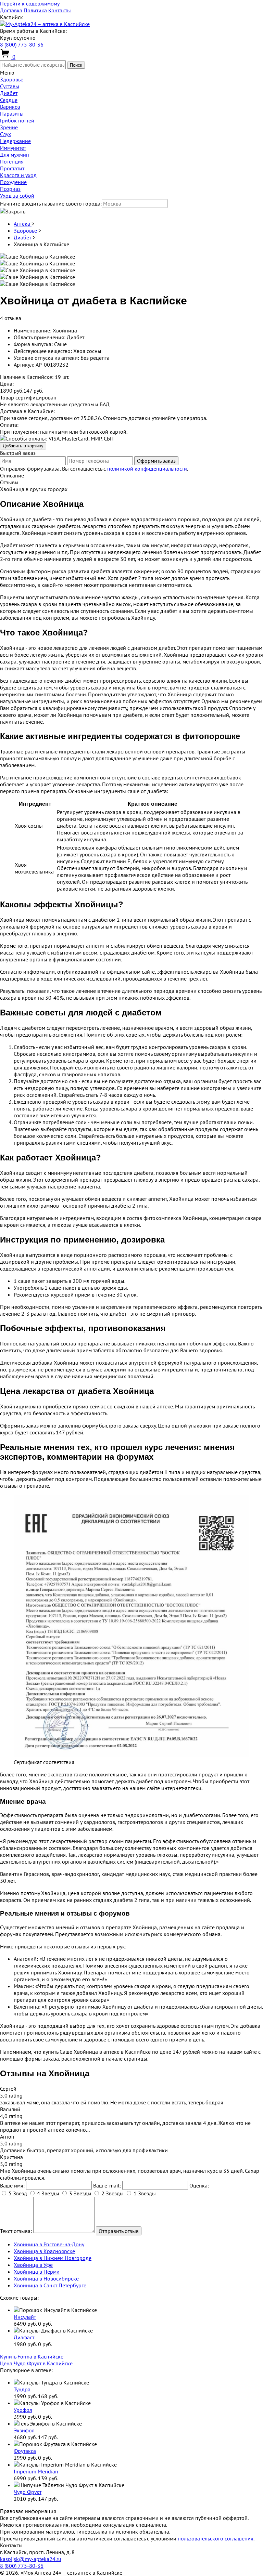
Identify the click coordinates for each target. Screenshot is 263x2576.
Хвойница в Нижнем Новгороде (53, 2258)
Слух (5, 134)
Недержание (15, 141)
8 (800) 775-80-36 (22, 44)
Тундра (22, 2389)
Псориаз (10, 189)
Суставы (10, 86)
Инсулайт (25, 2317)
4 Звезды (48, 2193)
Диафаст (24, 2337)
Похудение (13, 182)
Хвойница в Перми (37, 2272)
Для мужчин (15, 155)
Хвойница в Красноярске (44, 2251)
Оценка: (199, 2185)
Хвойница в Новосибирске (46, 2278)
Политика (35, 10)
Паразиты (12, 114)
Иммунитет (13, 148)
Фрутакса (25, 2451)
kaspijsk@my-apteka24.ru (31, 2559)
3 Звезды (80, 2193)
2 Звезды (112, 2193)
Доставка (11, 10)
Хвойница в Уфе (33, 2265)
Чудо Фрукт (28, 2492)
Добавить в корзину (23, 446)
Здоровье (12, 79)
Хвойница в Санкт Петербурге (50, 2285)
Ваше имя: (12, 2185)
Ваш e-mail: (107, 2185)
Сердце (9, 100)
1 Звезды (145, 2193)
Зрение (9, 127)
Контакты (60, 10)
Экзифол (24, 2430)
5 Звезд (18, 2193)
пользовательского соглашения (216, 2538)
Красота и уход (18, 175)
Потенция (12, 161)
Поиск (76, 65)
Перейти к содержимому (30, 3)
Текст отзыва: (16, 2231)
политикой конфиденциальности (147, 469)
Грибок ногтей (17, 120)
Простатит (12, 168)
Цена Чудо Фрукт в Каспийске (36, 2363)
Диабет (9, 93)
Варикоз (10, 107)
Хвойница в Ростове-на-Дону (49, 2244)
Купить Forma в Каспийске (32, 2356)
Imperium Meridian (36, 2471)
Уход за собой (17, 196)
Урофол (23, 2410)
